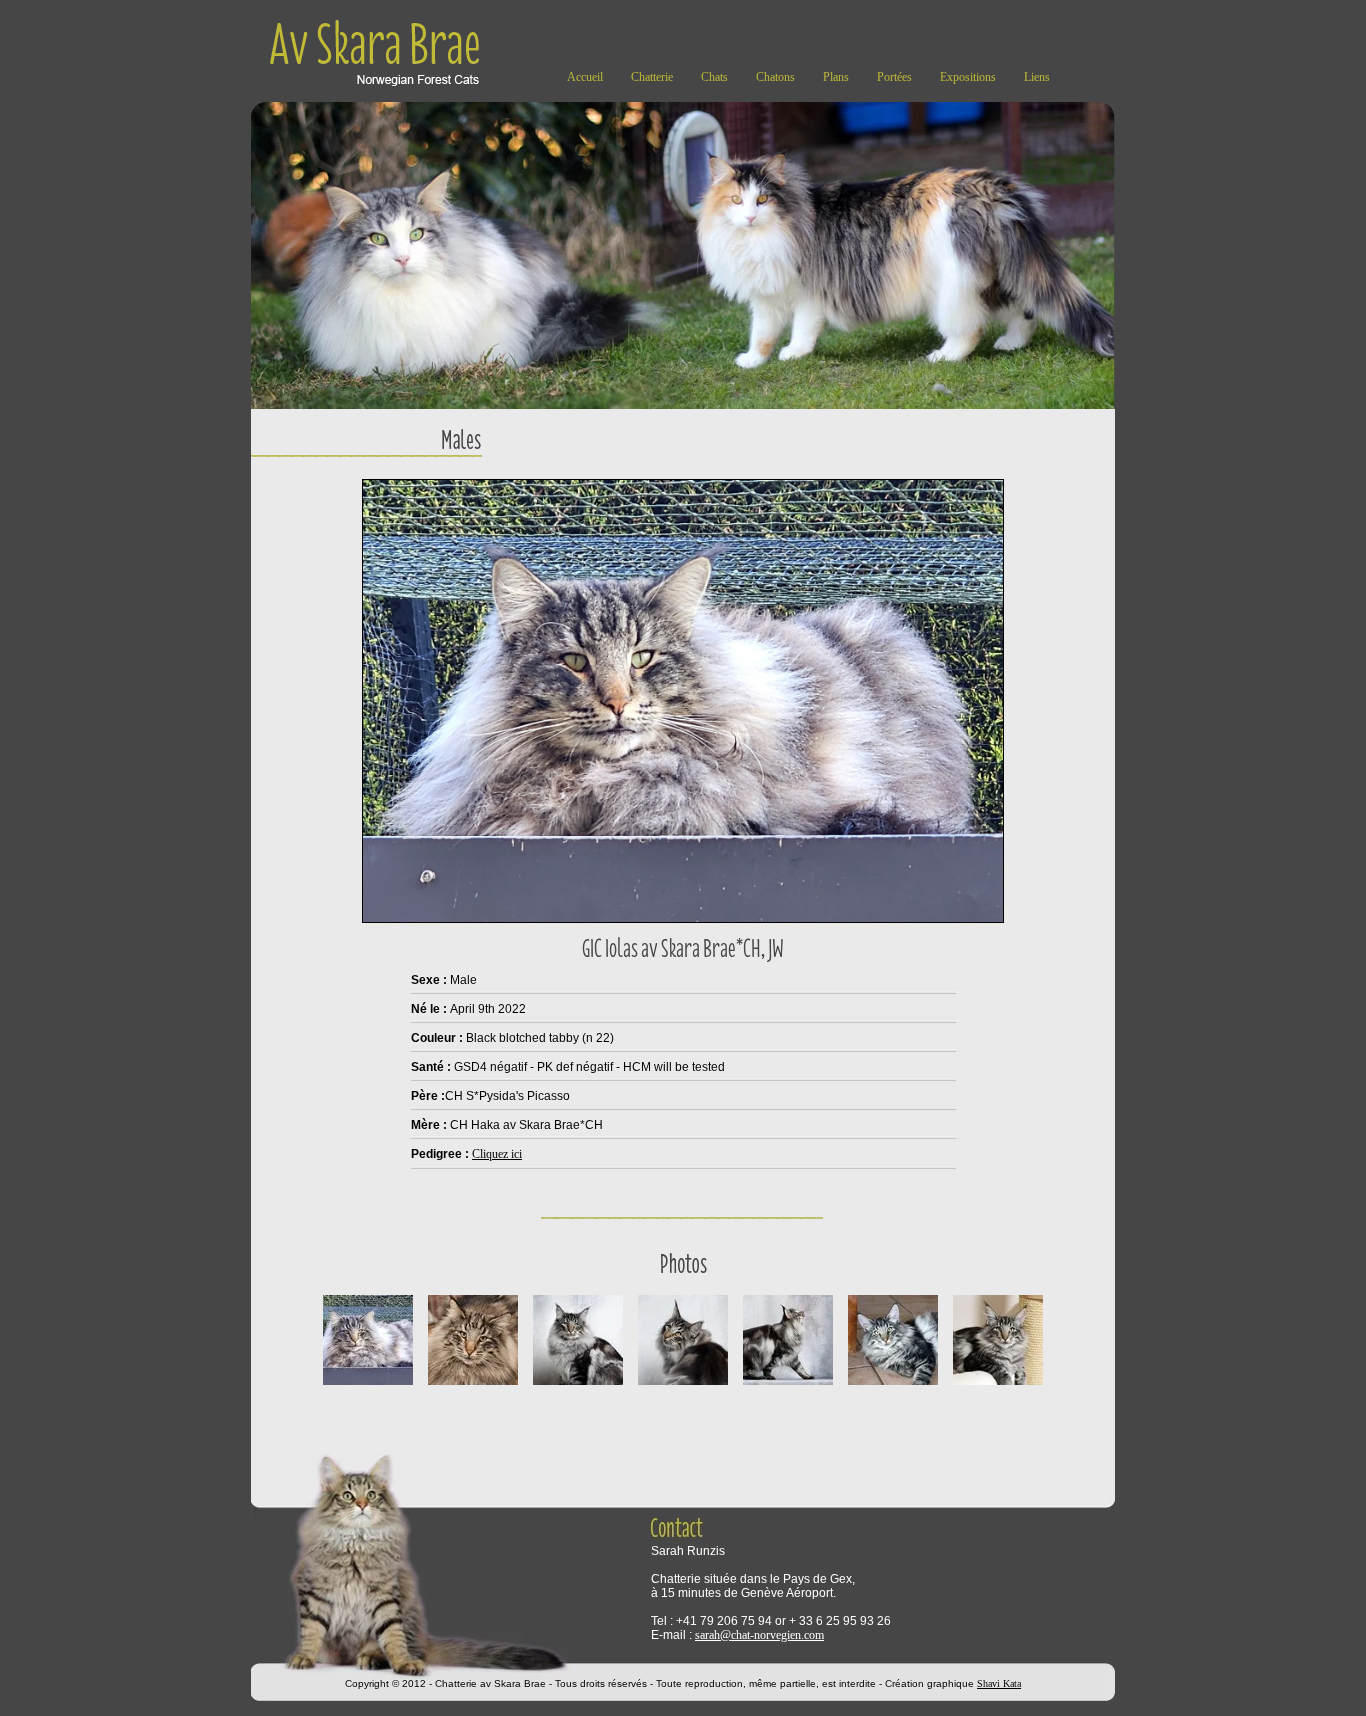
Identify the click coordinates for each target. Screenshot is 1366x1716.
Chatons (775, 77)
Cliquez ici (497, 1154)
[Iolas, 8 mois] (578, 1387)
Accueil (585, 77)
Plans (836, 77)
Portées (894, 77)
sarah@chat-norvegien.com (759, 1635)
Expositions (968, 77)
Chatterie (652, 77)
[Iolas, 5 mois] (998, 1387)
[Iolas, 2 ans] (368, 1387)
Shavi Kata (999, 1683)
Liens (1037, 77)
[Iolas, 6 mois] (893, 1387)
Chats (714, 77)
